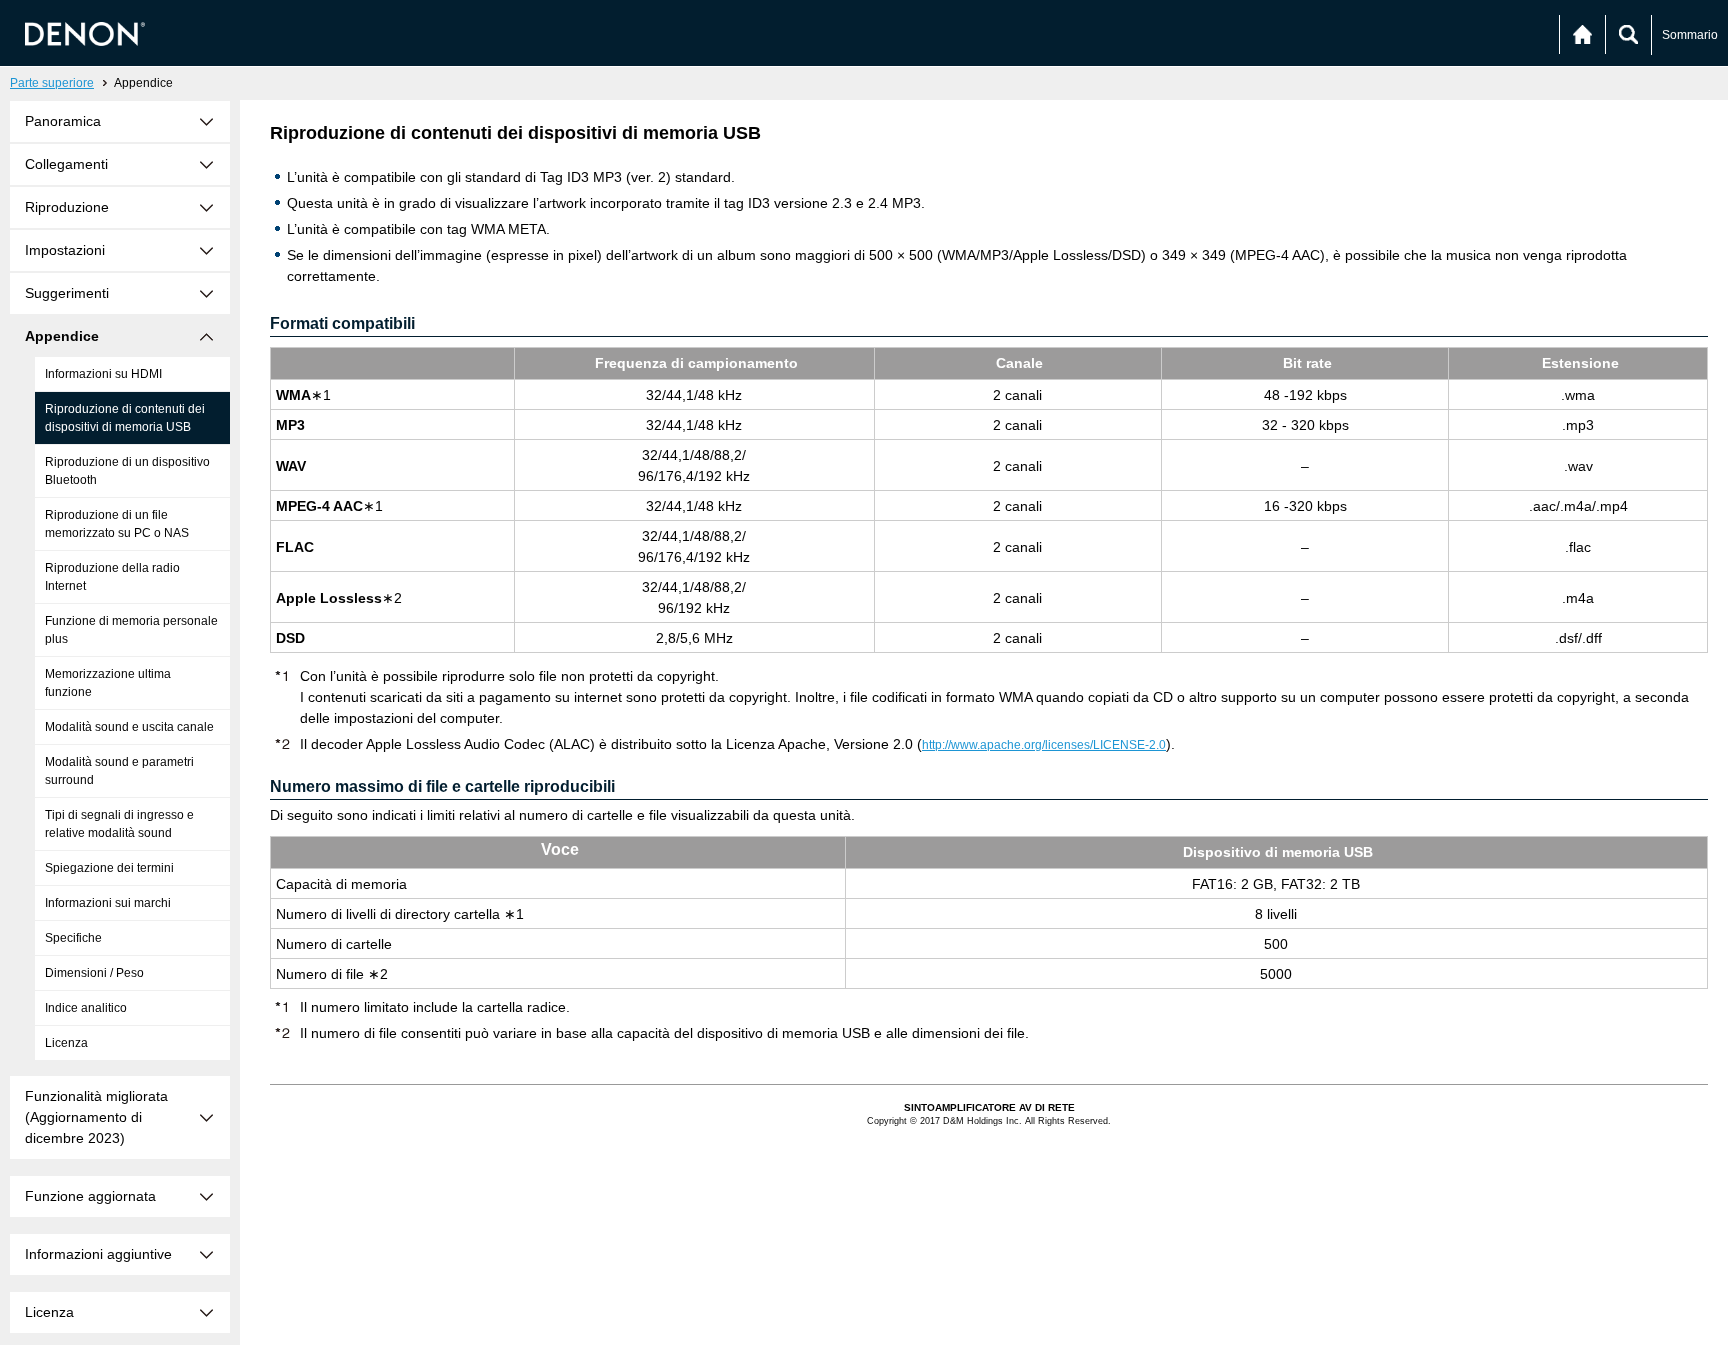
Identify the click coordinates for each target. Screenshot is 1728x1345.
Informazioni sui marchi (108, 903)
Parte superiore (52, 83)
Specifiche (73, 938)
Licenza (66, 1043)
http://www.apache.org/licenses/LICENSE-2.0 (1044, 745)
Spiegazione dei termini (109, 868)
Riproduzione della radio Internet (112, 577)
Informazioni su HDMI (103, 374)
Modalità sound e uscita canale (129, 727)
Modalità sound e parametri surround (119, 771)
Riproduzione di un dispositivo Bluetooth (127, 471)
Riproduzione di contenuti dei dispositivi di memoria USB (125, 418)
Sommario (1690, 35)
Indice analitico (86, 1008)
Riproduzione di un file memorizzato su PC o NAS (117, 524)
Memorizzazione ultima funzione (108, 683)
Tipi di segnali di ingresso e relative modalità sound (119, 824)
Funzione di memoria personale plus (131, 630)
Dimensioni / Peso (94, 973)
